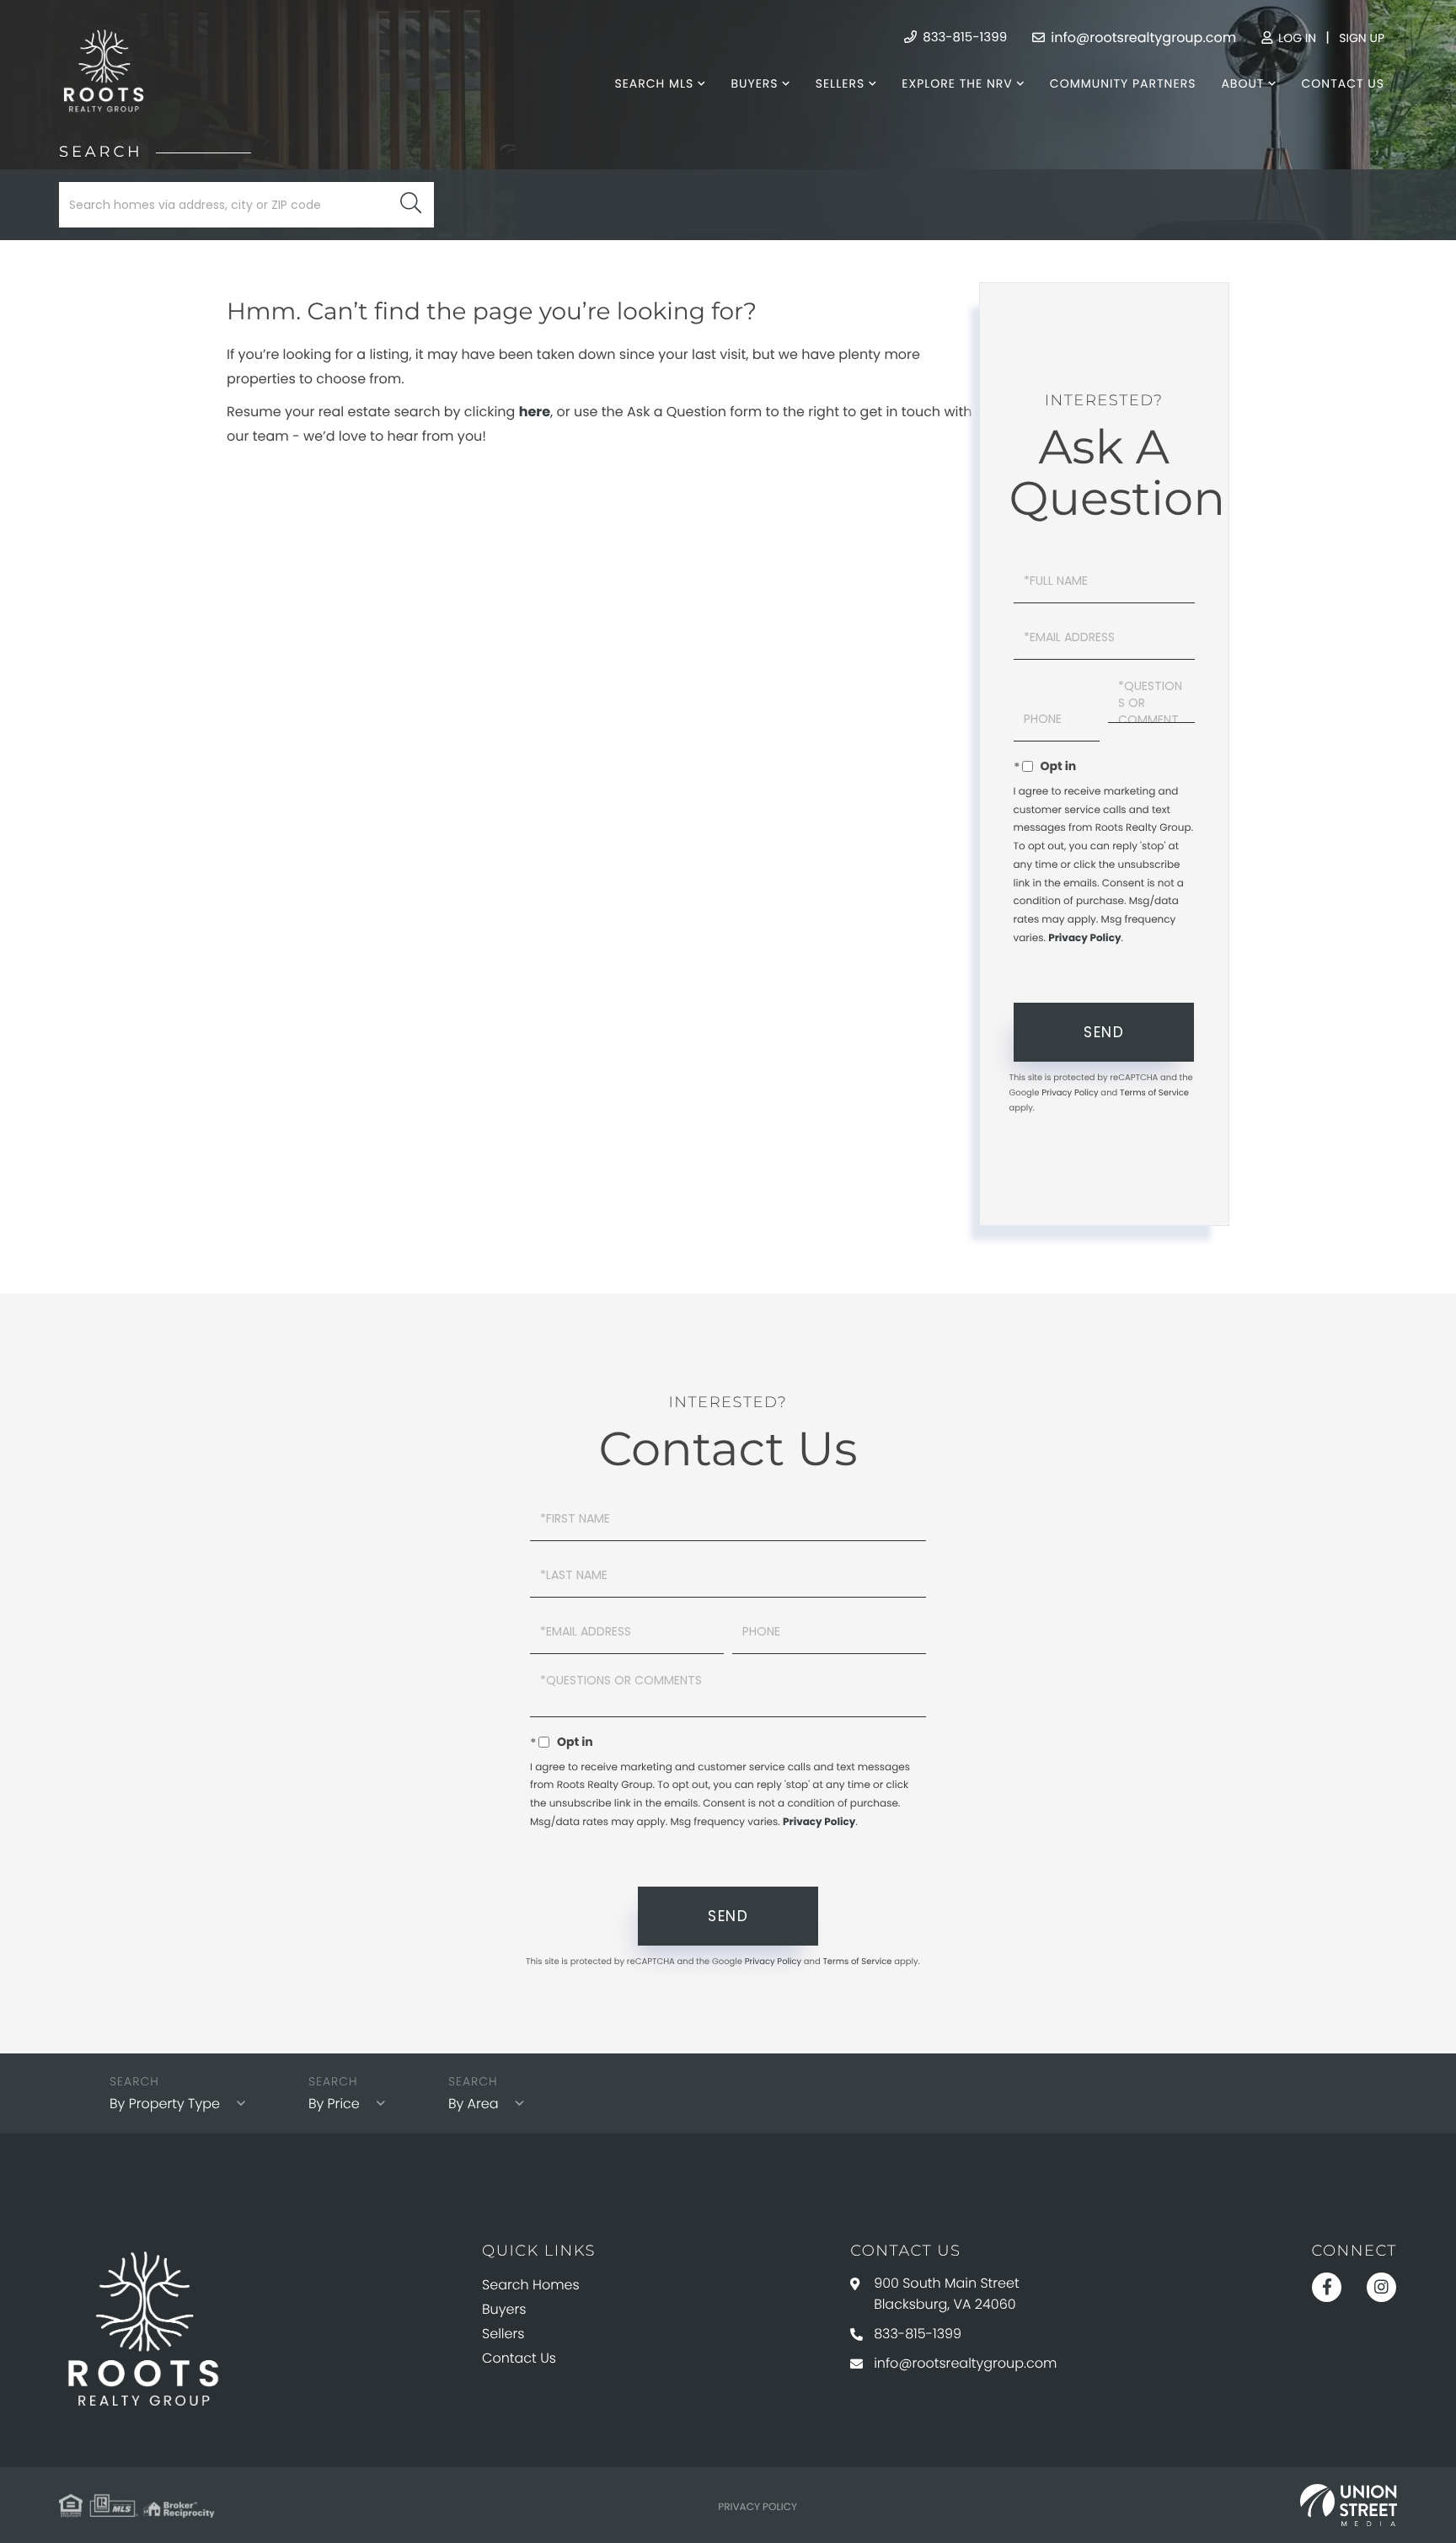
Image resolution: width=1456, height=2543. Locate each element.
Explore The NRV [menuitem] (957, 83)
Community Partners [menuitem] (1123, 83)
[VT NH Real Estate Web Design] (1349, 2505)
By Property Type (165, 2104)
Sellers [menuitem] (840, 83)
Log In (1295, 38)
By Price (334, 2104)
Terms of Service (1154, 1092)
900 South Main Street (947, 2294)
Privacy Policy (1084, 938)
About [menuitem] (1242, 83)
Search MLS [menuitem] (654, 83)
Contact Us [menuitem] (1343, 83)
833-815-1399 (963, 37)
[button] (411, 205)
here (535, 412)
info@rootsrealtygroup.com (1142, 37)
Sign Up (1362, 38)
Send (1104, 1032)
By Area (474, 2104)
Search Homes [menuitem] (531, 2285)
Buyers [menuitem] (754, 83)
